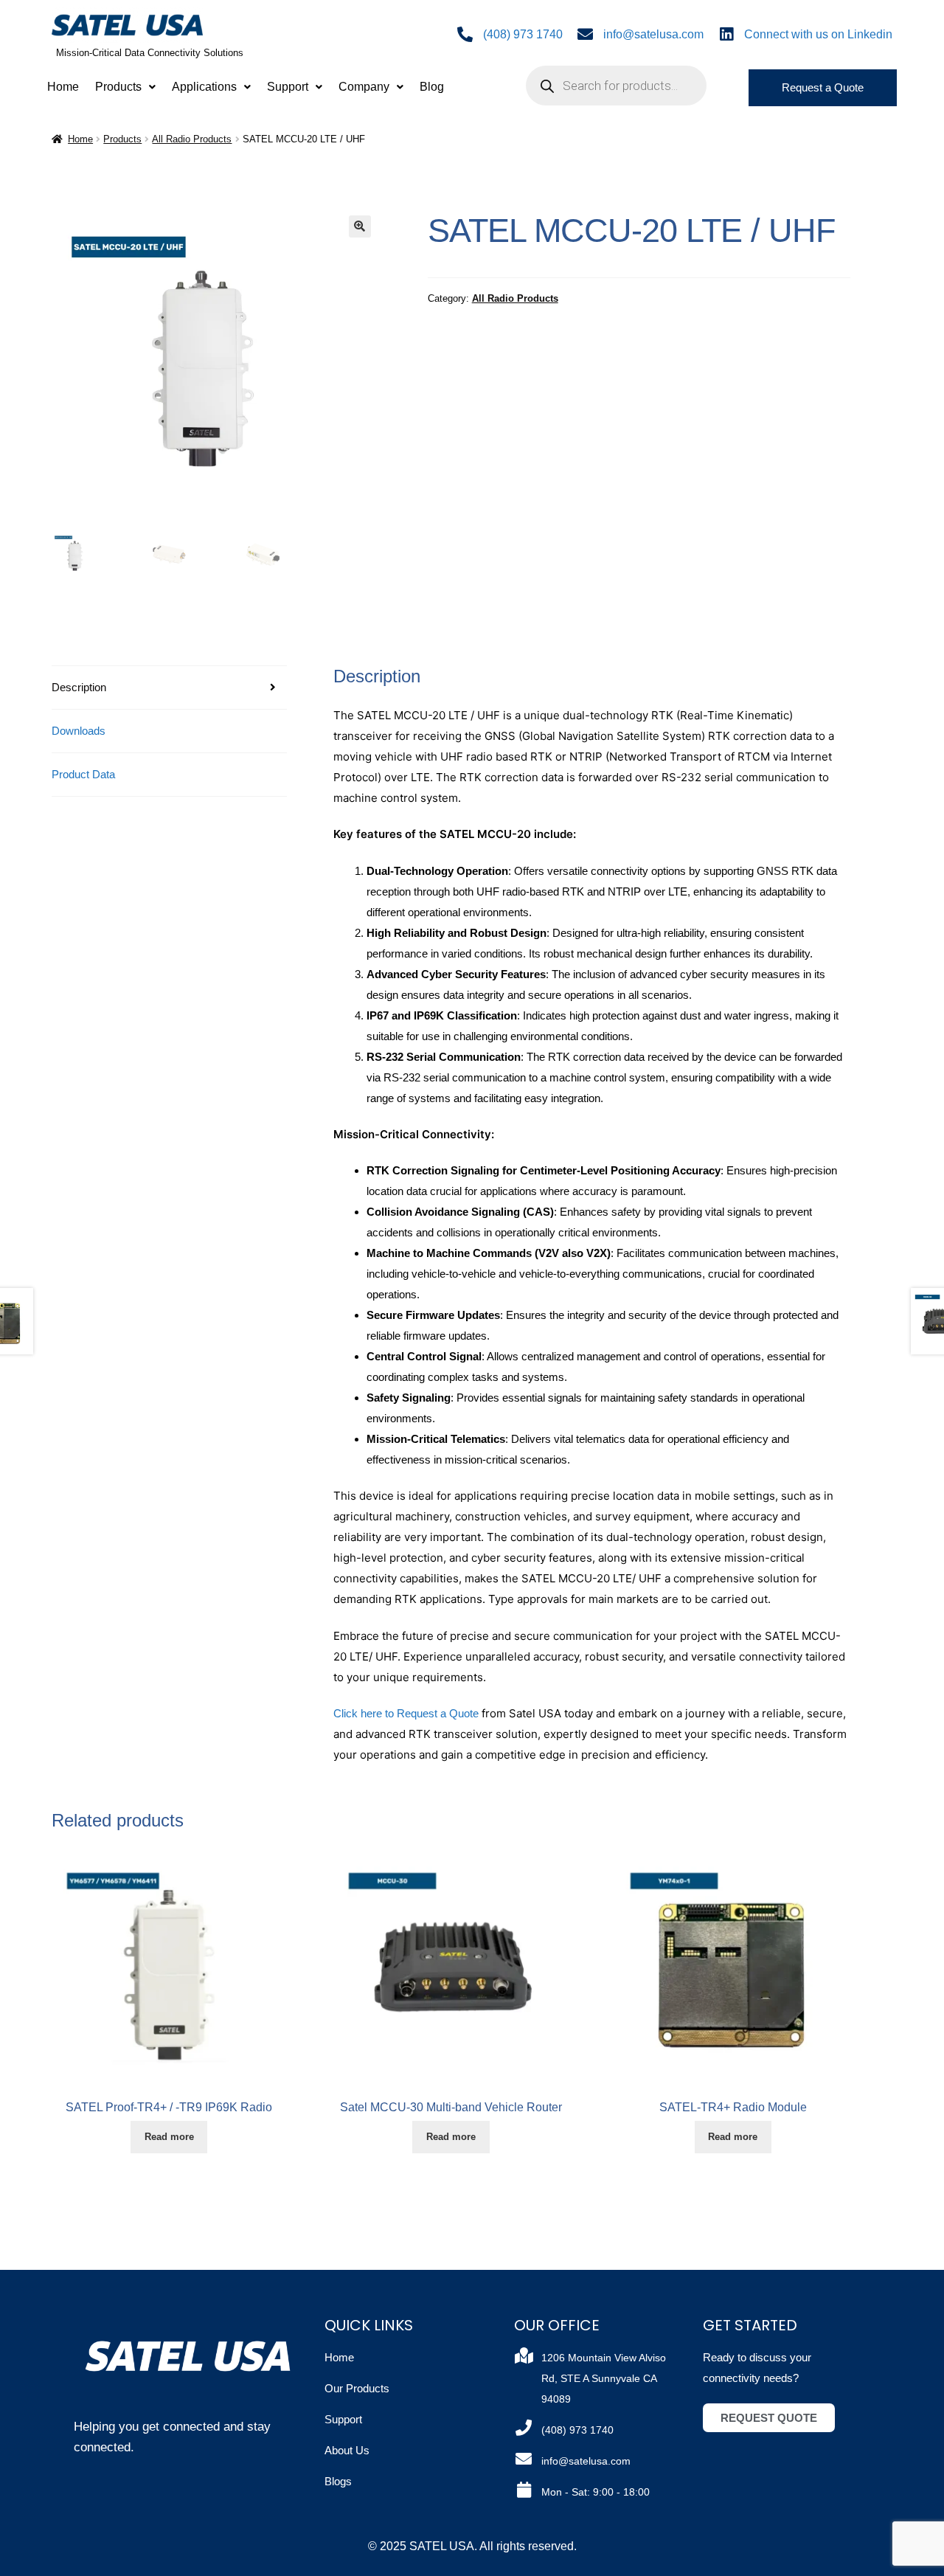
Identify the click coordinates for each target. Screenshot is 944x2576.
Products (118, 87)
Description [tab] (79, 687)
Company (364, 87)
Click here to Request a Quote (406, 1713)
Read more (169, 2137)
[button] (125, 87)
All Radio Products (192, 139)
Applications (204, 87)
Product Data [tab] (83, 774)
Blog (432, 87)
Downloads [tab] (79, 731)
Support (288, 87)
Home (63, 87)
